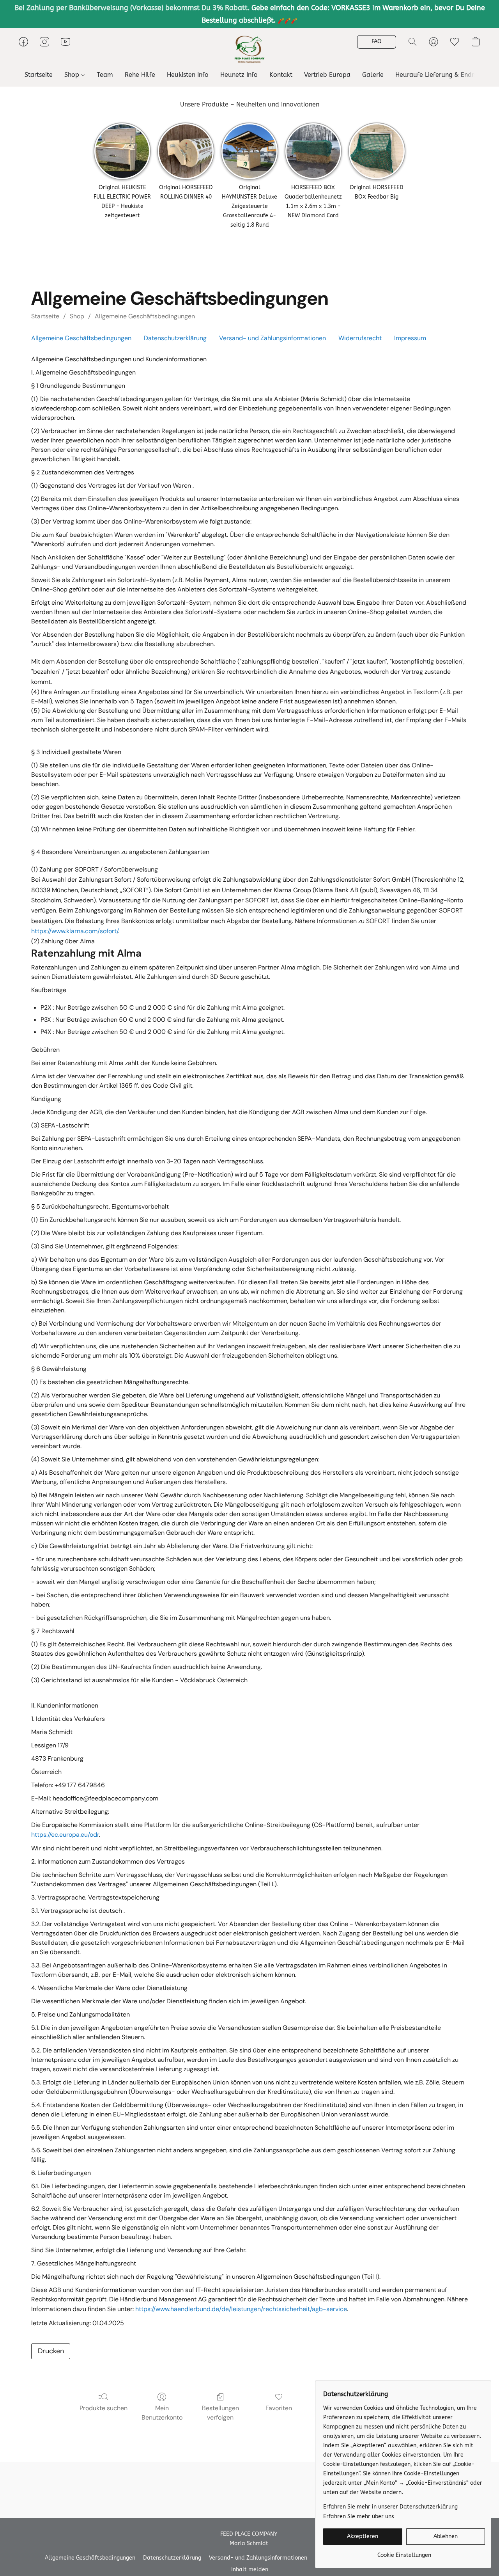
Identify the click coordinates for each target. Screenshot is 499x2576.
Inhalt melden (250, 2570)
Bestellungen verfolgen (220, 2413)
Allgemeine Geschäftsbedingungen (145, 316)
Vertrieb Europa (327, 75)
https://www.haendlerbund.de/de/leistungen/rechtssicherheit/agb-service (241, 2309)
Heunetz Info (239, 75)
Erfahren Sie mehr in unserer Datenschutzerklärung (390, 2507)
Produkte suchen (104, 2408)
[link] (404, 2552)
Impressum (410, 338)
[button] (249, 50)
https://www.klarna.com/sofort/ (75, 931)
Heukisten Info (188, 75)
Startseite (39, 75)
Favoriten (279, 2408)
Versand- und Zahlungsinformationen (273, 338)
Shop (73, 75)
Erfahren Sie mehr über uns (359, 2517)
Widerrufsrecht (360, 338)
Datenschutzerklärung (175, 338)
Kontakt (281, 75)
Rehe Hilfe (140, 75)
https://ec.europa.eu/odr (65, 1835)
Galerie (373, 75)
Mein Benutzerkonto (162, 2413)
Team (105, 75)
